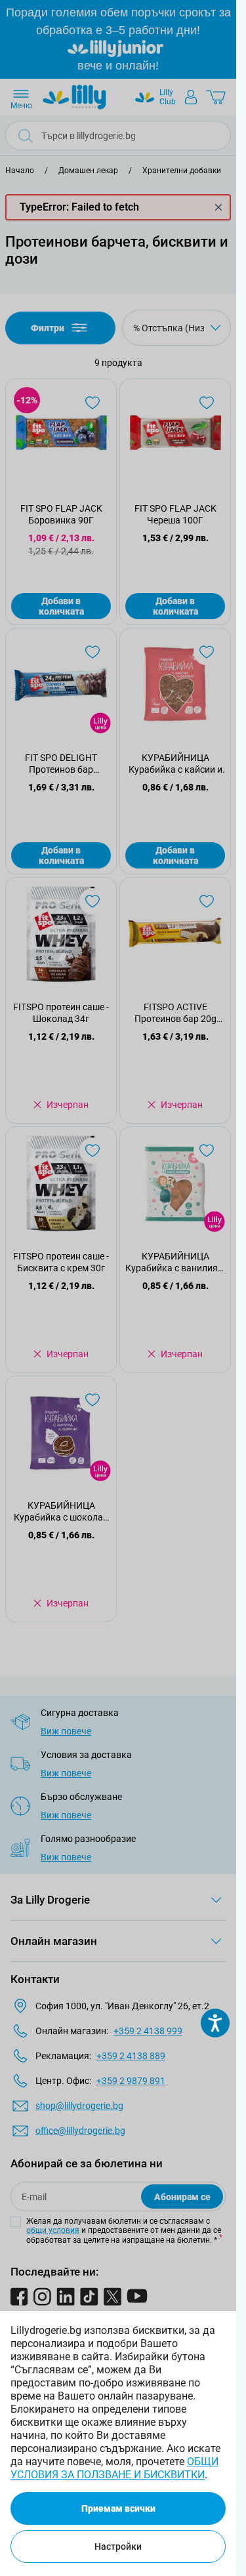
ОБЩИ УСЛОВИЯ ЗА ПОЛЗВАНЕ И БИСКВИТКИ (114, 2468)
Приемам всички (118, 2508)
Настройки (118, 2546)
